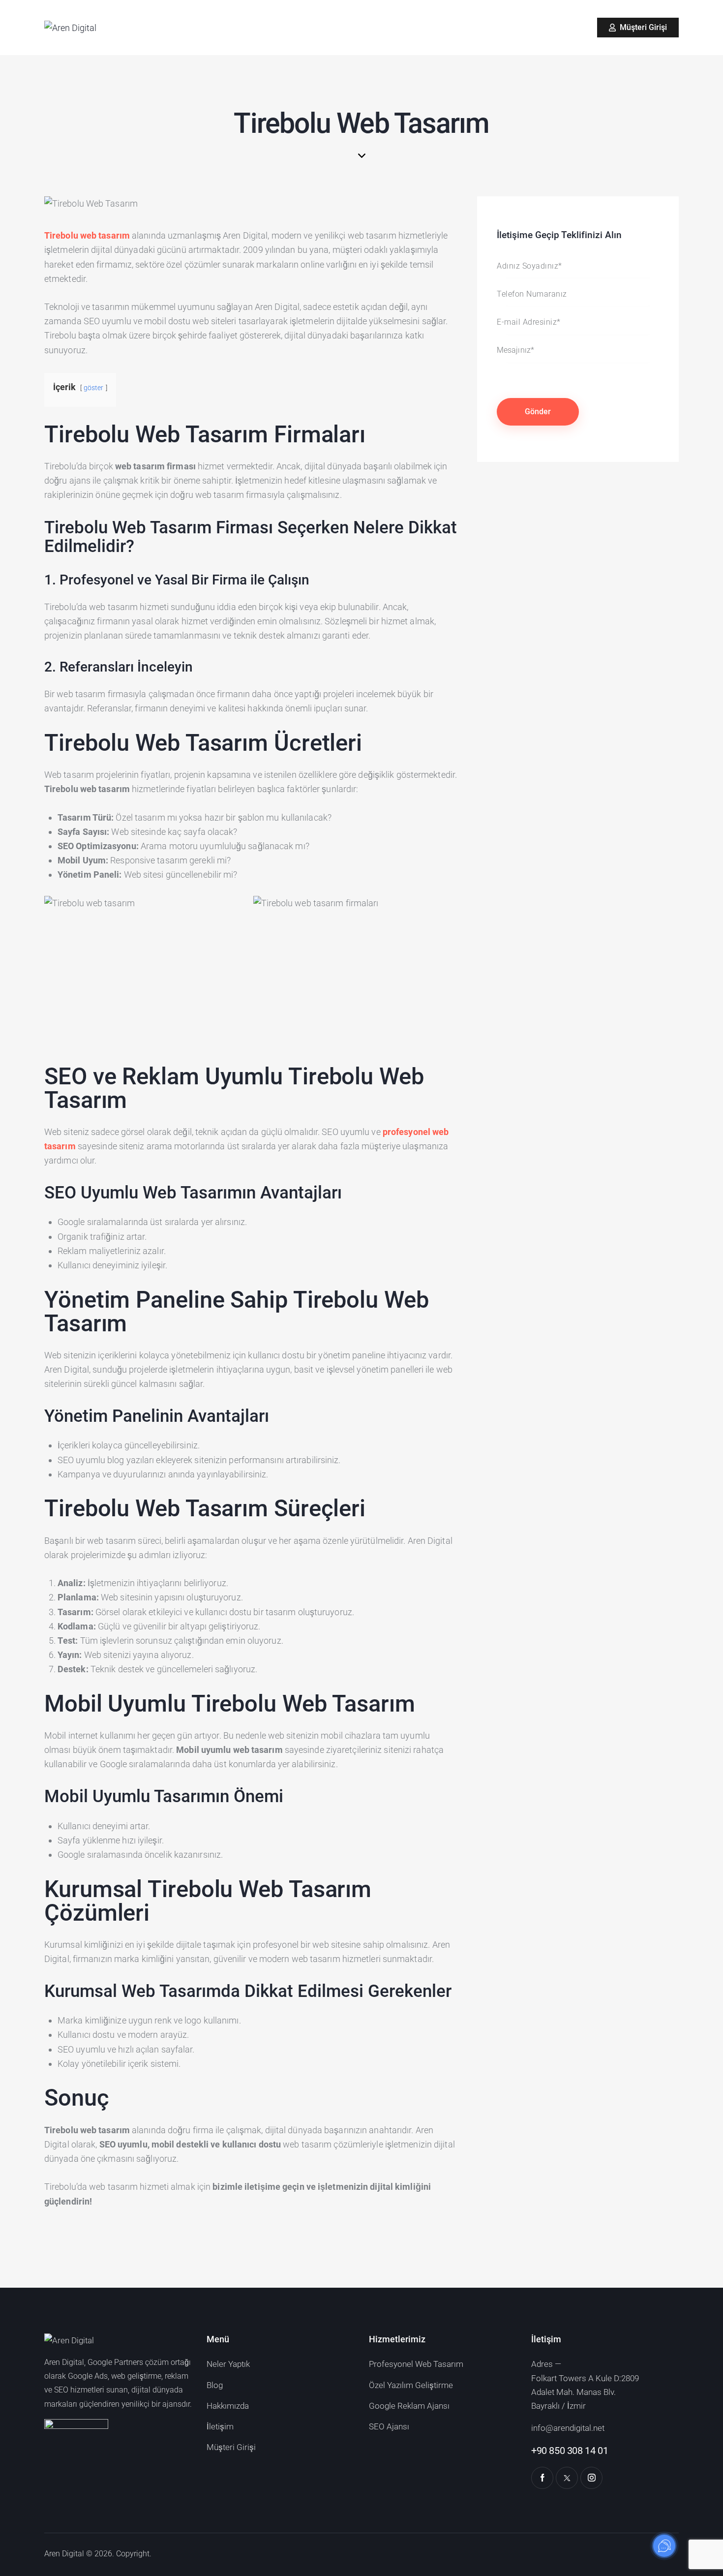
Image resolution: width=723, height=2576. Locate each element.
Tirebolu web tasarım (87, 235)
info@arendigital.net (568, 2428)
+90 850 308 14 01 (570, 2451)
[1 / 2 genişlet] (236, 909)
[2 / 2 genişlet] (445, 909)
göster (94, 388)
